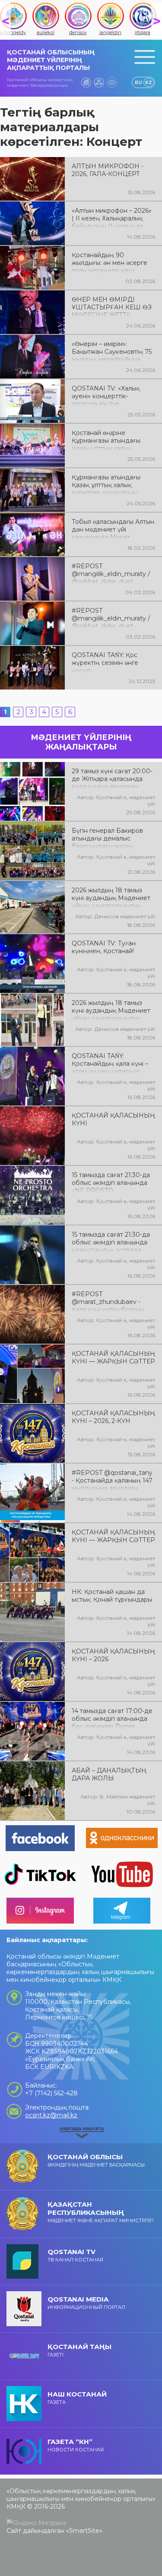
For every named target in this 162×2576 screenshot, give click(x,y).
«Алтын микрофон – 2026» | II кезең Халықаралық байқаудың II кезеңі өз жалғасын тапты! (112, 217)
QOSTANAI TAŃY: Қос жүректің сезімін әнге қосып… (105, 662)
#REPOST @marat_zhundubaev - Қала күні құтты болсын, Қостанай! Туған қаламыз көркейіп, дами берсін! (110, 1301)
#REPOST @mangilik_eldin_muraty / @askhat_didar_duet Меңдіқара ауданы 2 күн (111, 573)
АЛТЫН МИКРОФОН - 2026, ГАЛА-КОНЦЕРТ (108, 170)
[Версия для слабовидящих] (112, 82)
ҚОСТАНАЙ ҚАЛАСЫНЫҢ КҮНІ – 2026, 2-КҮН (113, 1417)
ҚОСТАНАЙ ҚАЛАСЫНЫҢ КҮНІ (113, 1119)
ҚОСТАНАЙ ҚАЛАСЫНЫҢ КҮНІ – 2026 (113, 1655)
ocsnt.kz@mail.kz (51, 2115)
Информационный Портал (86, 2303)
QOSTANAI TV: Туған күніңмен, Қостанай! (104, 947)
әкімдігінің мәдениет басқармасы (96, 2160)
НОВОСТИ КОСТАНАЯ (76, 2445)
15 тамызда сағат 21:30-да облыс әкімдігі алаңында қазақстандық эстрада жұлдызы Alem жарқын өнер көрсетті (111, 1241)
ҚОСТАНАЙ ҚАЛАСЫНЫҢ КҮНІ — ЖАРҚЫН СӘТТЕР (113, 1357)
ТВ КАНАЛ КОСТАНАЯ (75, 2255)
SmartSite (84, 2531)
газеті (79, 2350)
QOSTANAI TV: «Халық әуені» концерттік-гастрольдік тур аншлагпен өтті (106, 395)
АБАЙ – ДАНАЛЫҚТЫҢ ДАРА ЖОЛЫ (109, 1774)
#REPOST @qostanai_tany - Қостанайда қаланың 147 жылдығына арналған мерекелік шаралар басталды (112, 1480)
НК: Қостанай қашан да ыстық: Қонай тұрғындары (112, 1596)
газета (77, 2398)
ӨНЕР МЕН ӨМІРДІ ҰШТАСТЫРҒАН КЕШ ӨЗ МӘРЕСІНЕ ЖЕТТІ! (112, 306)
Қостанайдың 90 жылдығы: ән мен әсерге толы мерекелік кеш (110, 262)
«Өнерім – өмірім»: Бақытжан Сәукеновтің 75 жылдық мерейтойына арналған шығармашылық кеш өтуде (112, 351)
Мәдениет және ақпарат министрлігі (101, 2212)
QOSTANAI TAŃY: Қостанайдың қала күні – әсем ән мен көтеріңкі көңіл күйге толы (110, 1063)
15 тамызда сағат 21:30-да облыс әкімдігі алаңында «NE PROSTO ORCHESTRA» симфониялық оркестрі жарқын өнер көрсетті (111, 1182)
